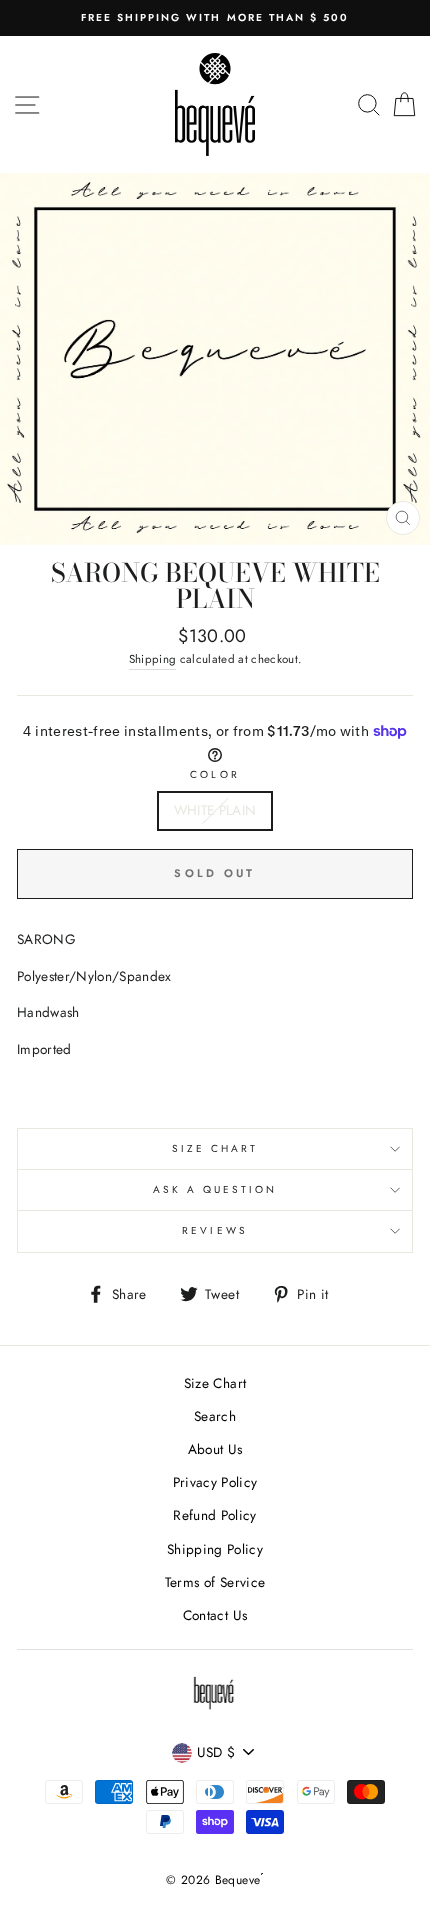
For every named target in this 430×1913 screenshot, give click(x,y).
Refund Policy (214, 1515)
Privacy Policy (215, 1482)
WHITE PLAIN (215, 810)
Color (214, 774)
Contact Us (215, 1615)
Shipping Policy (215, 1549)
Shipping (153, 659)
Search (215, 1416)
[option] (215, 18)
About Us (215, 1449)
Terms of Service (215, 1582)
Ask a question (215, 1189)
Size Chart (215, 1148)
